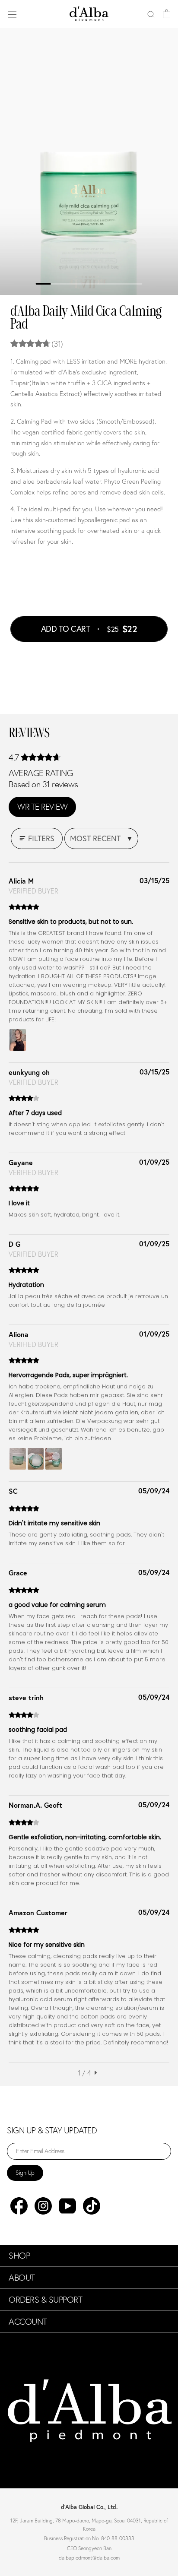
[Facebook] (19, 2206)
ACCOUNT (28, 2322)
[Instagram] (43, 2206)
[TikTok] (92, 2206)
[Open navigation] (12, 14)
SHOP (19, 2256)
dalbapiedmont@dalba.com (89, 2558)
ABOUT (22, 2278)
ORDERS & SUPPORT (45, 2300)
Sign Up (25, 2173)
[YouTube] (67, 2206)
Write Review (42, 807)
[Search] (151, 14)
